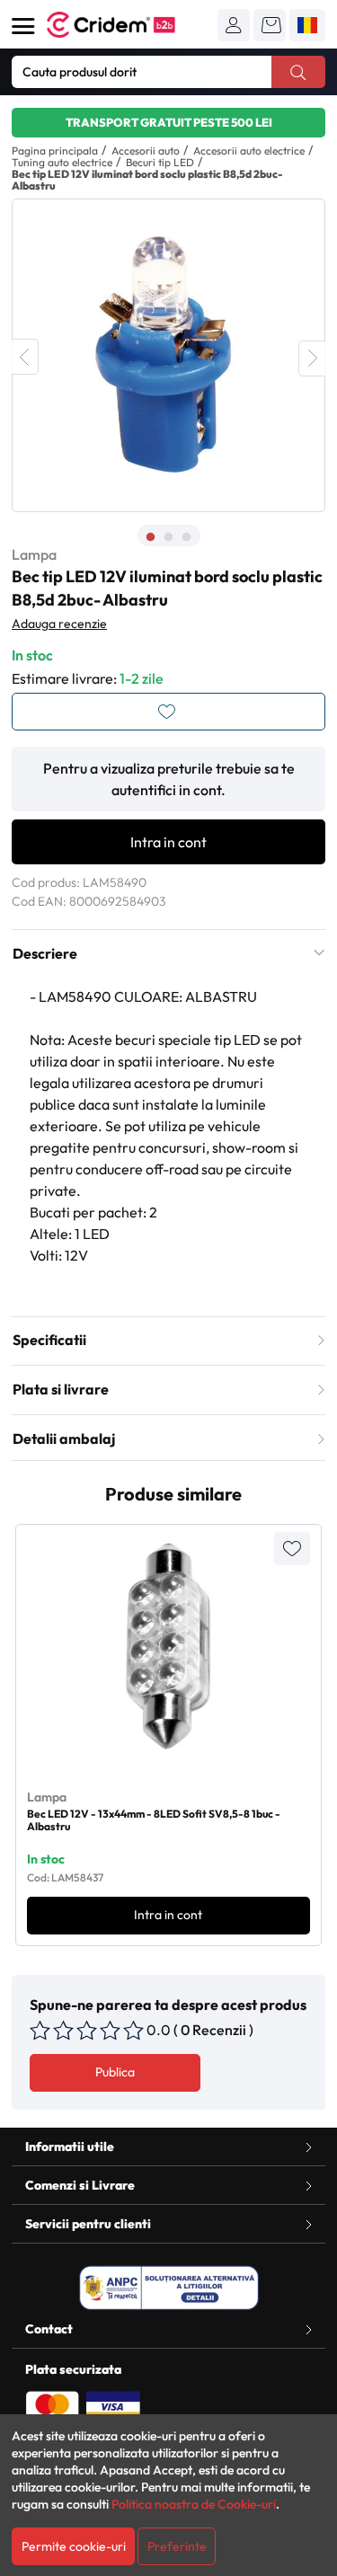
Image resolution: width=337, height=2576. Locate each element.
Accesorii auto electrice (249, 150)
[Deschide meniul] (23, 26)
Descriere (45, 953)
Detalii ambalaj (64, 1438)
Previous (25, 357)
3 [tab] (187, 537)
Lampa (34, 554)
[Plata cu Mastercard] (52, 2405)
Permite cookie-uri (74, 2546)
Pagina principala (55, 150)
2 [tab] (169, 537)
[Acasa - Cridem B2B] (131, 25)
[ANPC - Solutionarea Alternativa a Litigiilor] (169, 2288)
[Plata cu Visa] (113, 2405)
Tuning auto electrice (62, 162)
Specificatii (49, 1340)
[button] (234, 25)
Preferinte (177, 2546)
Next (312, 359)
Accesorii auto (146, 150)
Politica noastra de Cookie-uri (194, 2504)
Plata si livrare (61, 1389)
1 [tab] (151, 537)
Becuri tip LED (160, 162)
